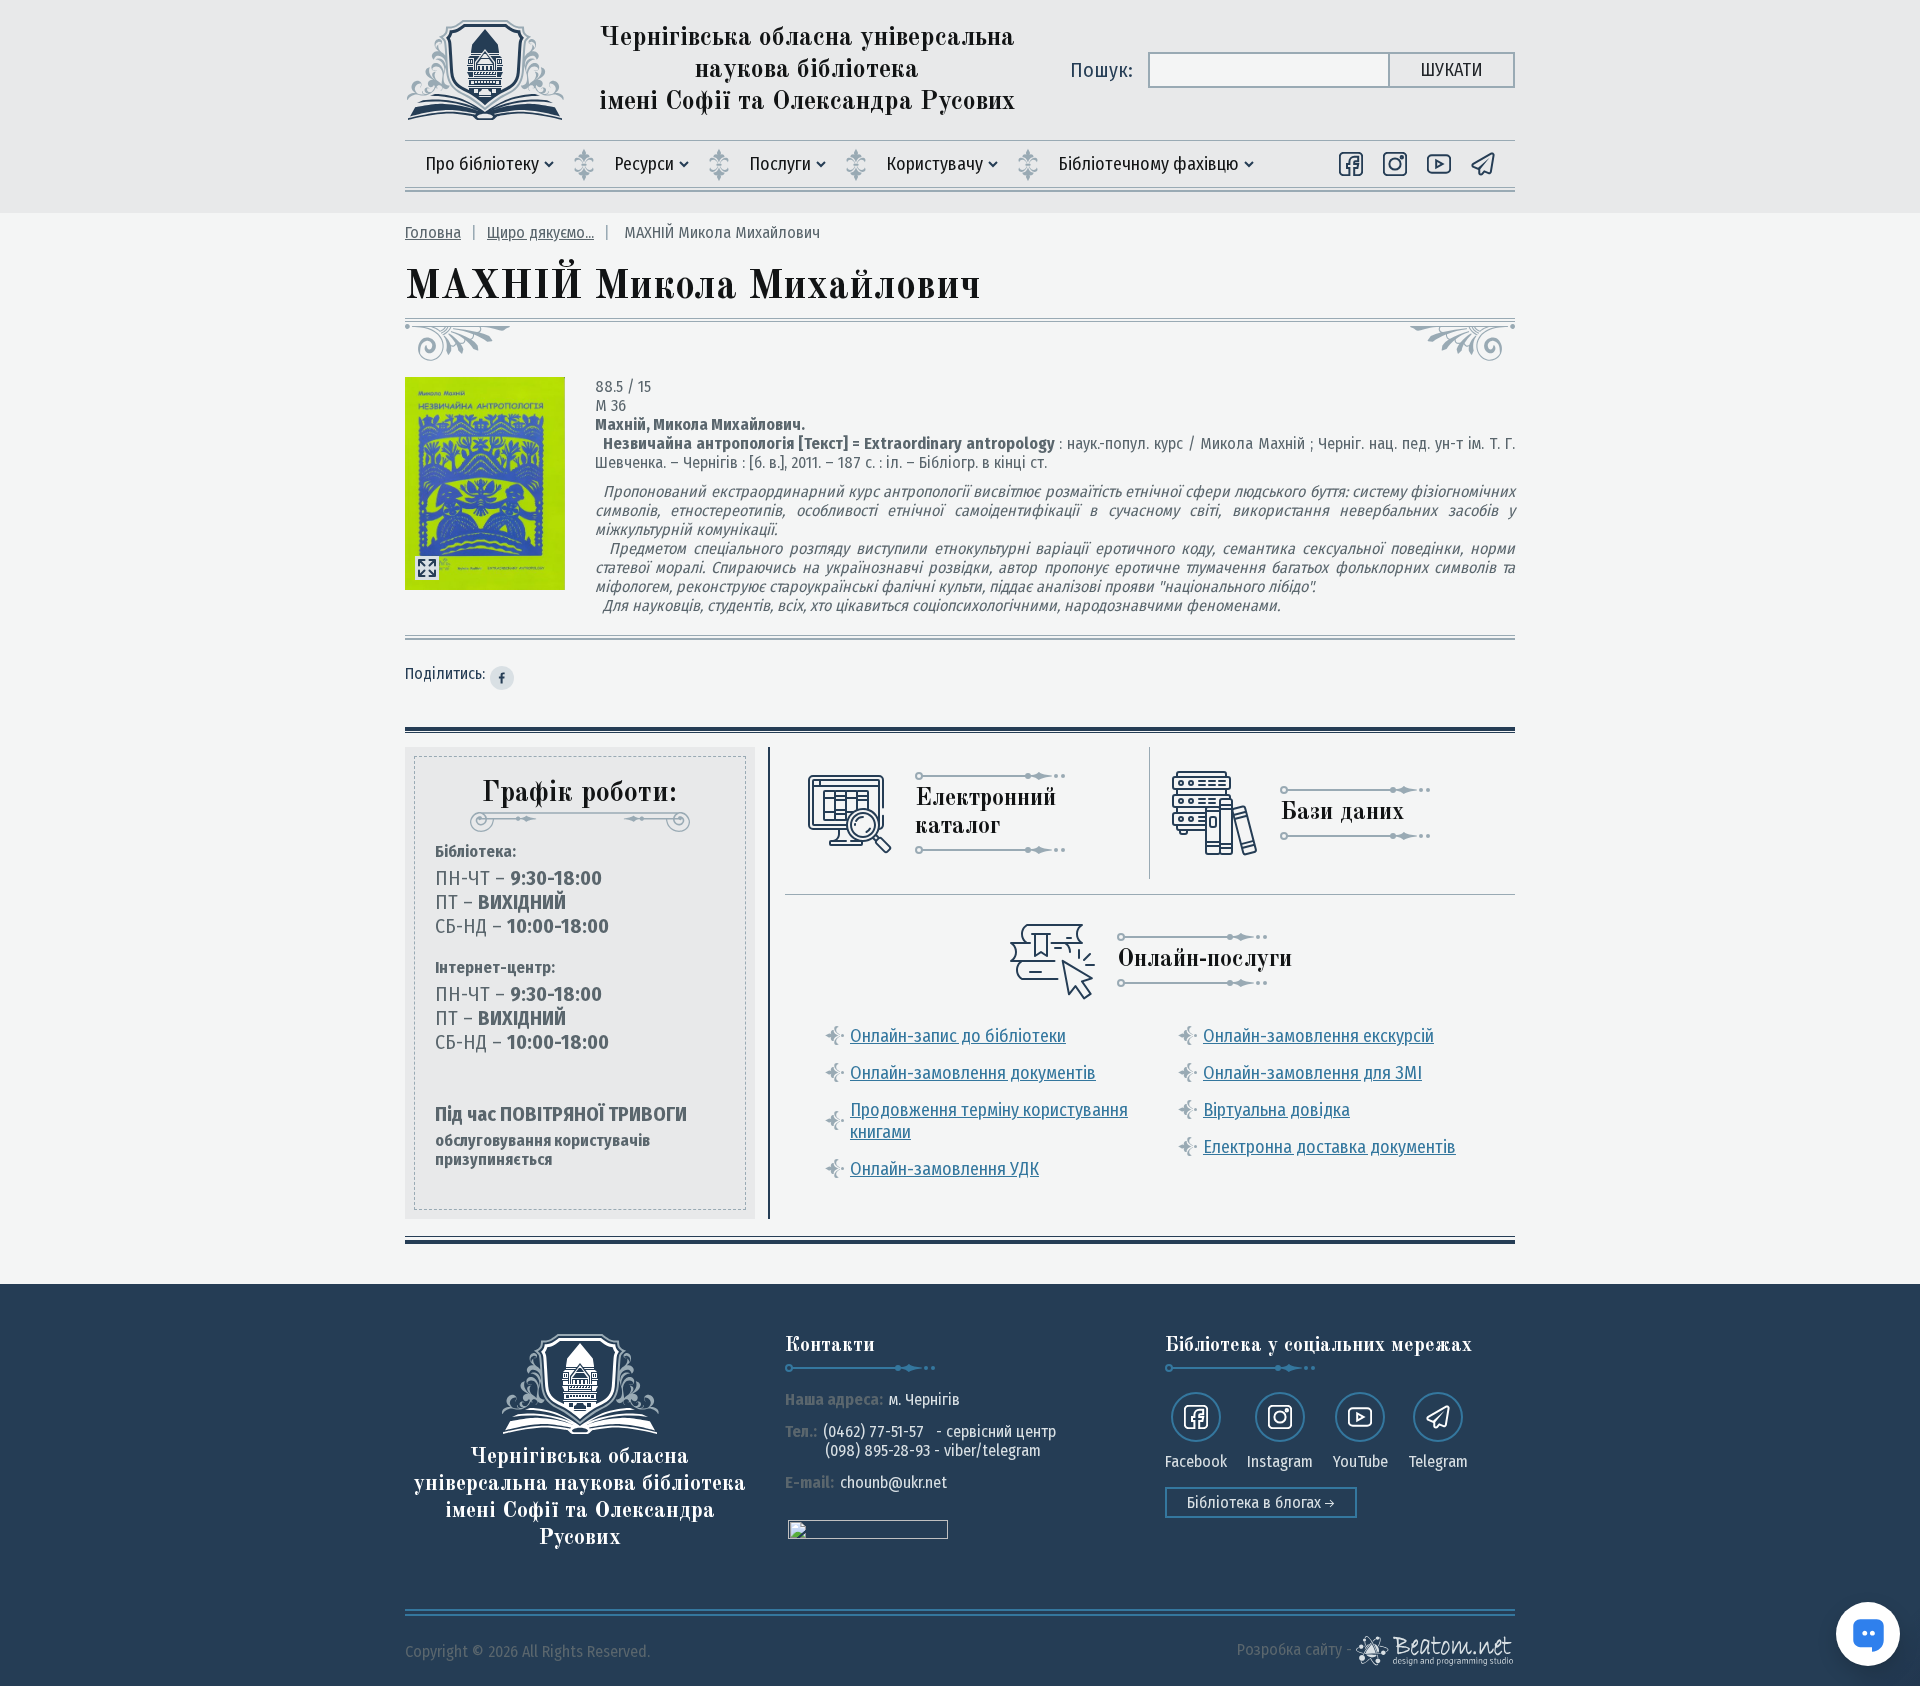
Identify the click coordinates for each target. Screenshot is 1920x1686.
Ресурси (644, 164)
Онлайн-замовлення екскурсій (1318, 1036)
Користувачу (934, 164)
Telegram (1438, 1461)
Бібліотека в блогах (1256, 1502)
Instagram (1280, 1461)
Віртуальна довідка (1276, 1110)
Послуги (780, 164)
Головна (433, 232)
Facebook (1196, 1461)
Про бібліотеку (482, 164)
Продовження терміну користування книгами (989, 1121)
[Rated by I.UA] (868, 1528)
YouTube (1360, 1461)
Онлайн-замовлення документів (973, 1073)
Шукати (1451, 70)
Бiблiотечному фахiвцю (1148, 164)
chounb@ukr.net (893, 1482)
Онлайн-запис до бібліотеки (958, 1036)
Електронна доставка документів (1329, 1147)
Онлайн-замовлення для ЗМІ (1312, 1073)
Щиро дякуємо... (540, 232)
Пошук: (1101, 70)
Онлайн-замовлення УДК (944, 1169)
